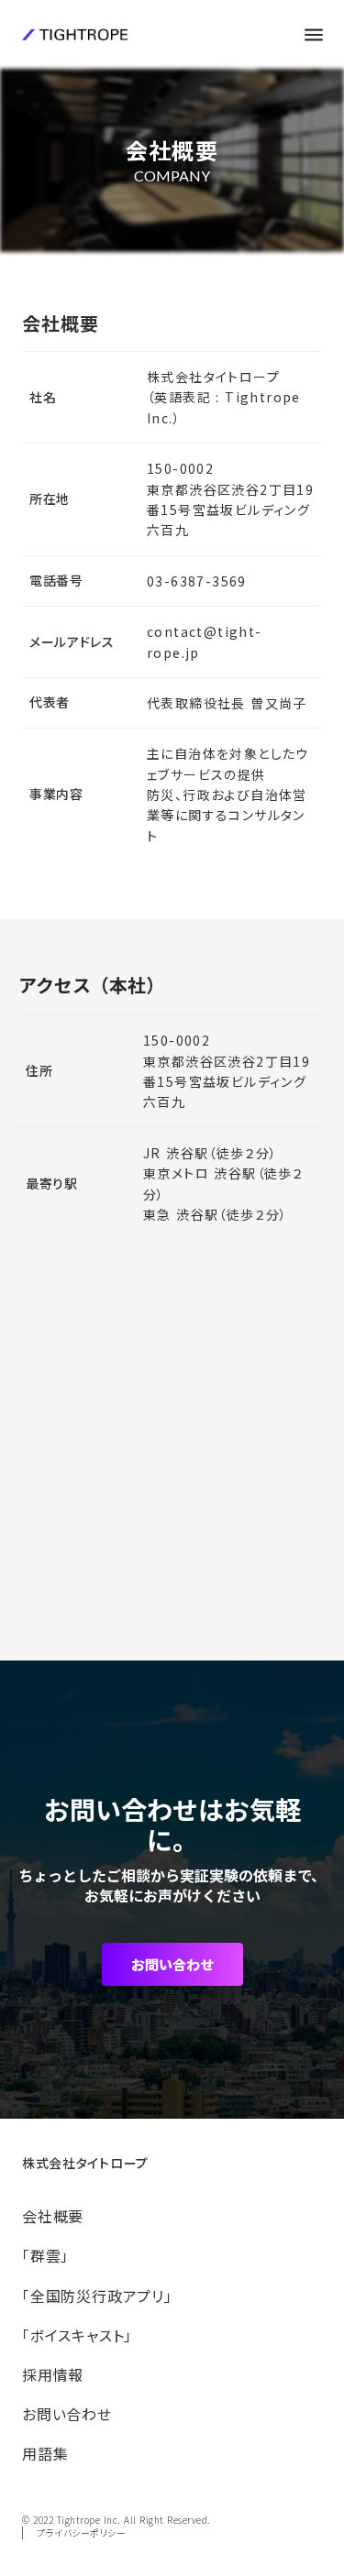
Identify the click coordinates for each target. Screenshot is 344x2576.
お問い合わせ (172, 1964)
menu (314, 35)
